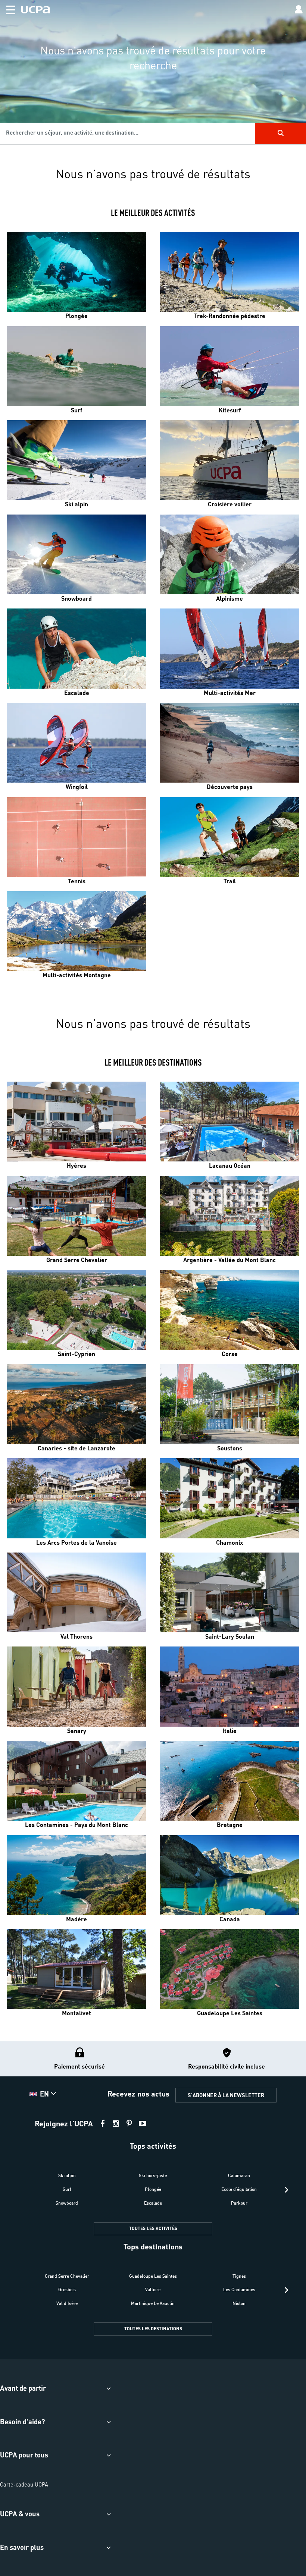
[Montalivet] (76, 1969)
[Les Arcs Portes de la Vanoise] (76, 1498)
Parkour (239, 2203)
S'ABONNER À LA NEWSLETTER (226, 2095)
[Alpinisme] (229, 554)
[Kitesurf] (229, 366)
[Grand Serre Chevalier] (76, 1216)
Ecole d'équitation (239, 2189)
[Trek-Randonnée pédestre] (229, 272)
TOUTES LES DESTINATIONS (153, 2329)
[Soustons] (229, 1404)
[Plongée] (76, 272)
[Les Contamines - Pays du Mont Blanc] (76, 1781)
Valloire (153, 2289)
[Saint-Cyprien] (76, 1310)
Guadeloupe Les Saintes (153, 2276)
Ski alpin (67, 2175)
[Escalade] (76, 648)
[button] (8, 8)
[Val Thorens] (76, 1592)
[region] (153, 77)
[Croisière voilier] (229, 460)
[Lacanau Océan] (229, 1122)
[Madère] (76, 1875)
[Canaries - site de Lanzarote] (76, 1404)
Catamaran (239, 2175)
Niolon (239, 2303)
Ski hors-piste (153, 2175)
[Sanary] (76, 1686)
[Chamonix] (229, 1498)
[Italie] (229, 1686)
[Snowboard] (76, 554)
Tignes (239, 2276)
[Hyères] (76, 1122)
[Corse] (229, 1310)
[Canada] (229, 1875)
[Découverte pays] (229, 743)
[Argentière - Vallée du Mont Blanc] (229, 1216)
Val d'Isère (67, 2303)
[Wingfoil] (76, 743)
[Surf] (76, 366)
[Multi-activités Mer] (229, 648)
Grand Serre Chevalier (67, 2276)
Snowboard (67, 2203)
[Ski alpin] (76, 460)
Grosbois (67, 2289)
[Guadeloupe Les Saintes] (229, 1969)
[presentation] (286, 2190)
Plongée (153, 2189)
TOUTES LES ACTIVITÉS (153, 2228)
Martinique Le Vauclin (153, 2303)
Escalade (153, 2203)
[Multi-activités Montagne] (76, 931)
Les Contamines (239, 2289)
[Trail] (229, 837)
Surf (67, 2189)
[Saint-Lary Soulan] (229, 1592)
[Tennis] (76, 837)
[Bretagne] (229, 1781)
